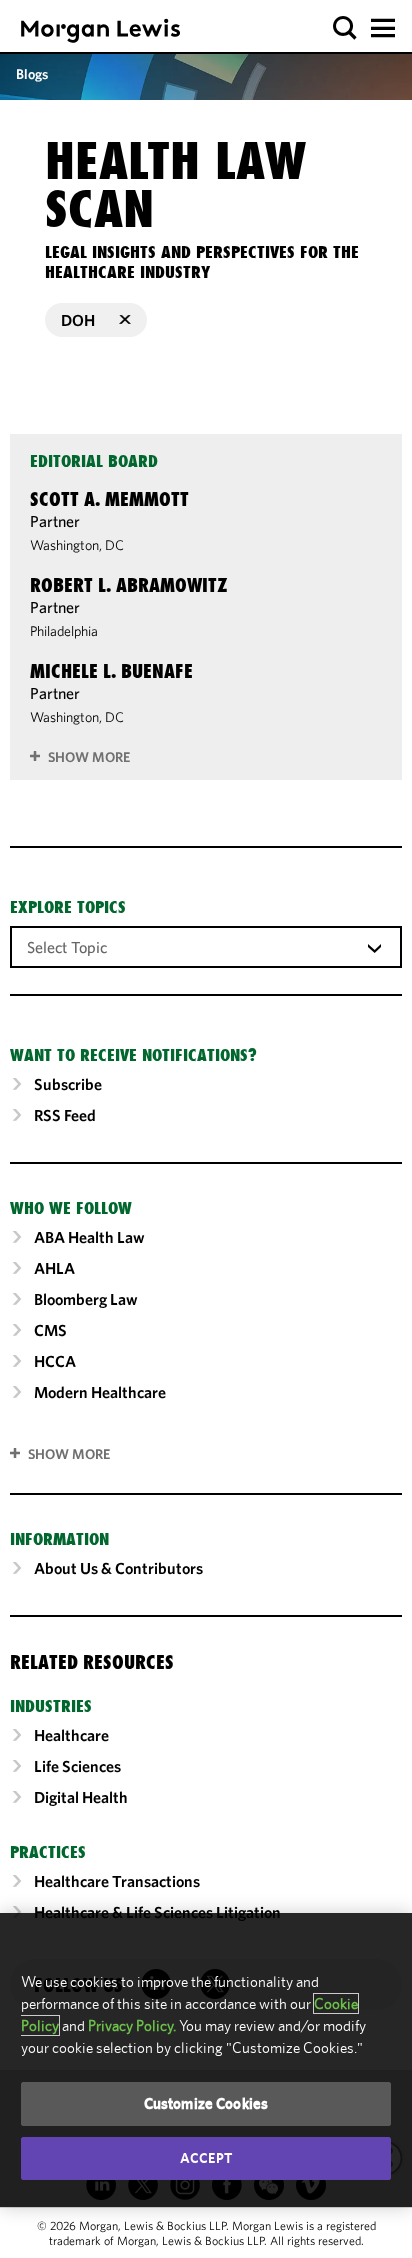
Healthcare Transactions (117, 1881)
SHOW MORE (69, 1454)
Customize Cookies (206, 2103)
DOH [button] (78, 320)
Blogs (32, 74)
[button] (345, 28)
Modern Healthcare (100, 1392)
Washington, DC (77, 545)
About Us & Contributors (118, 1568)
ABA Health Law (89, 1237)
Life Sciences (77, 1766)
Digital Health (81, 1797)
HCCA (55, 1361)
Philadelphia (64, 631)
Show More (89, 757)
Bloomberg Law (86, 1299)
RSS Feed (65, 1115)
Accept (206, 2158)
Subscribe (68, 1084)
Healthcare (71, 1735)
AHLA (54, 1268)
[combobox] (206, 946)
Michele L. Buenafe (111, 671)
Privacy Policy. (132, 2025)
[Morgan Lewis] (100, 30)
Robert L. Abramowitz (129, 585)
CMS (50, 1330)
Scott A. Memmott (109, 499)
